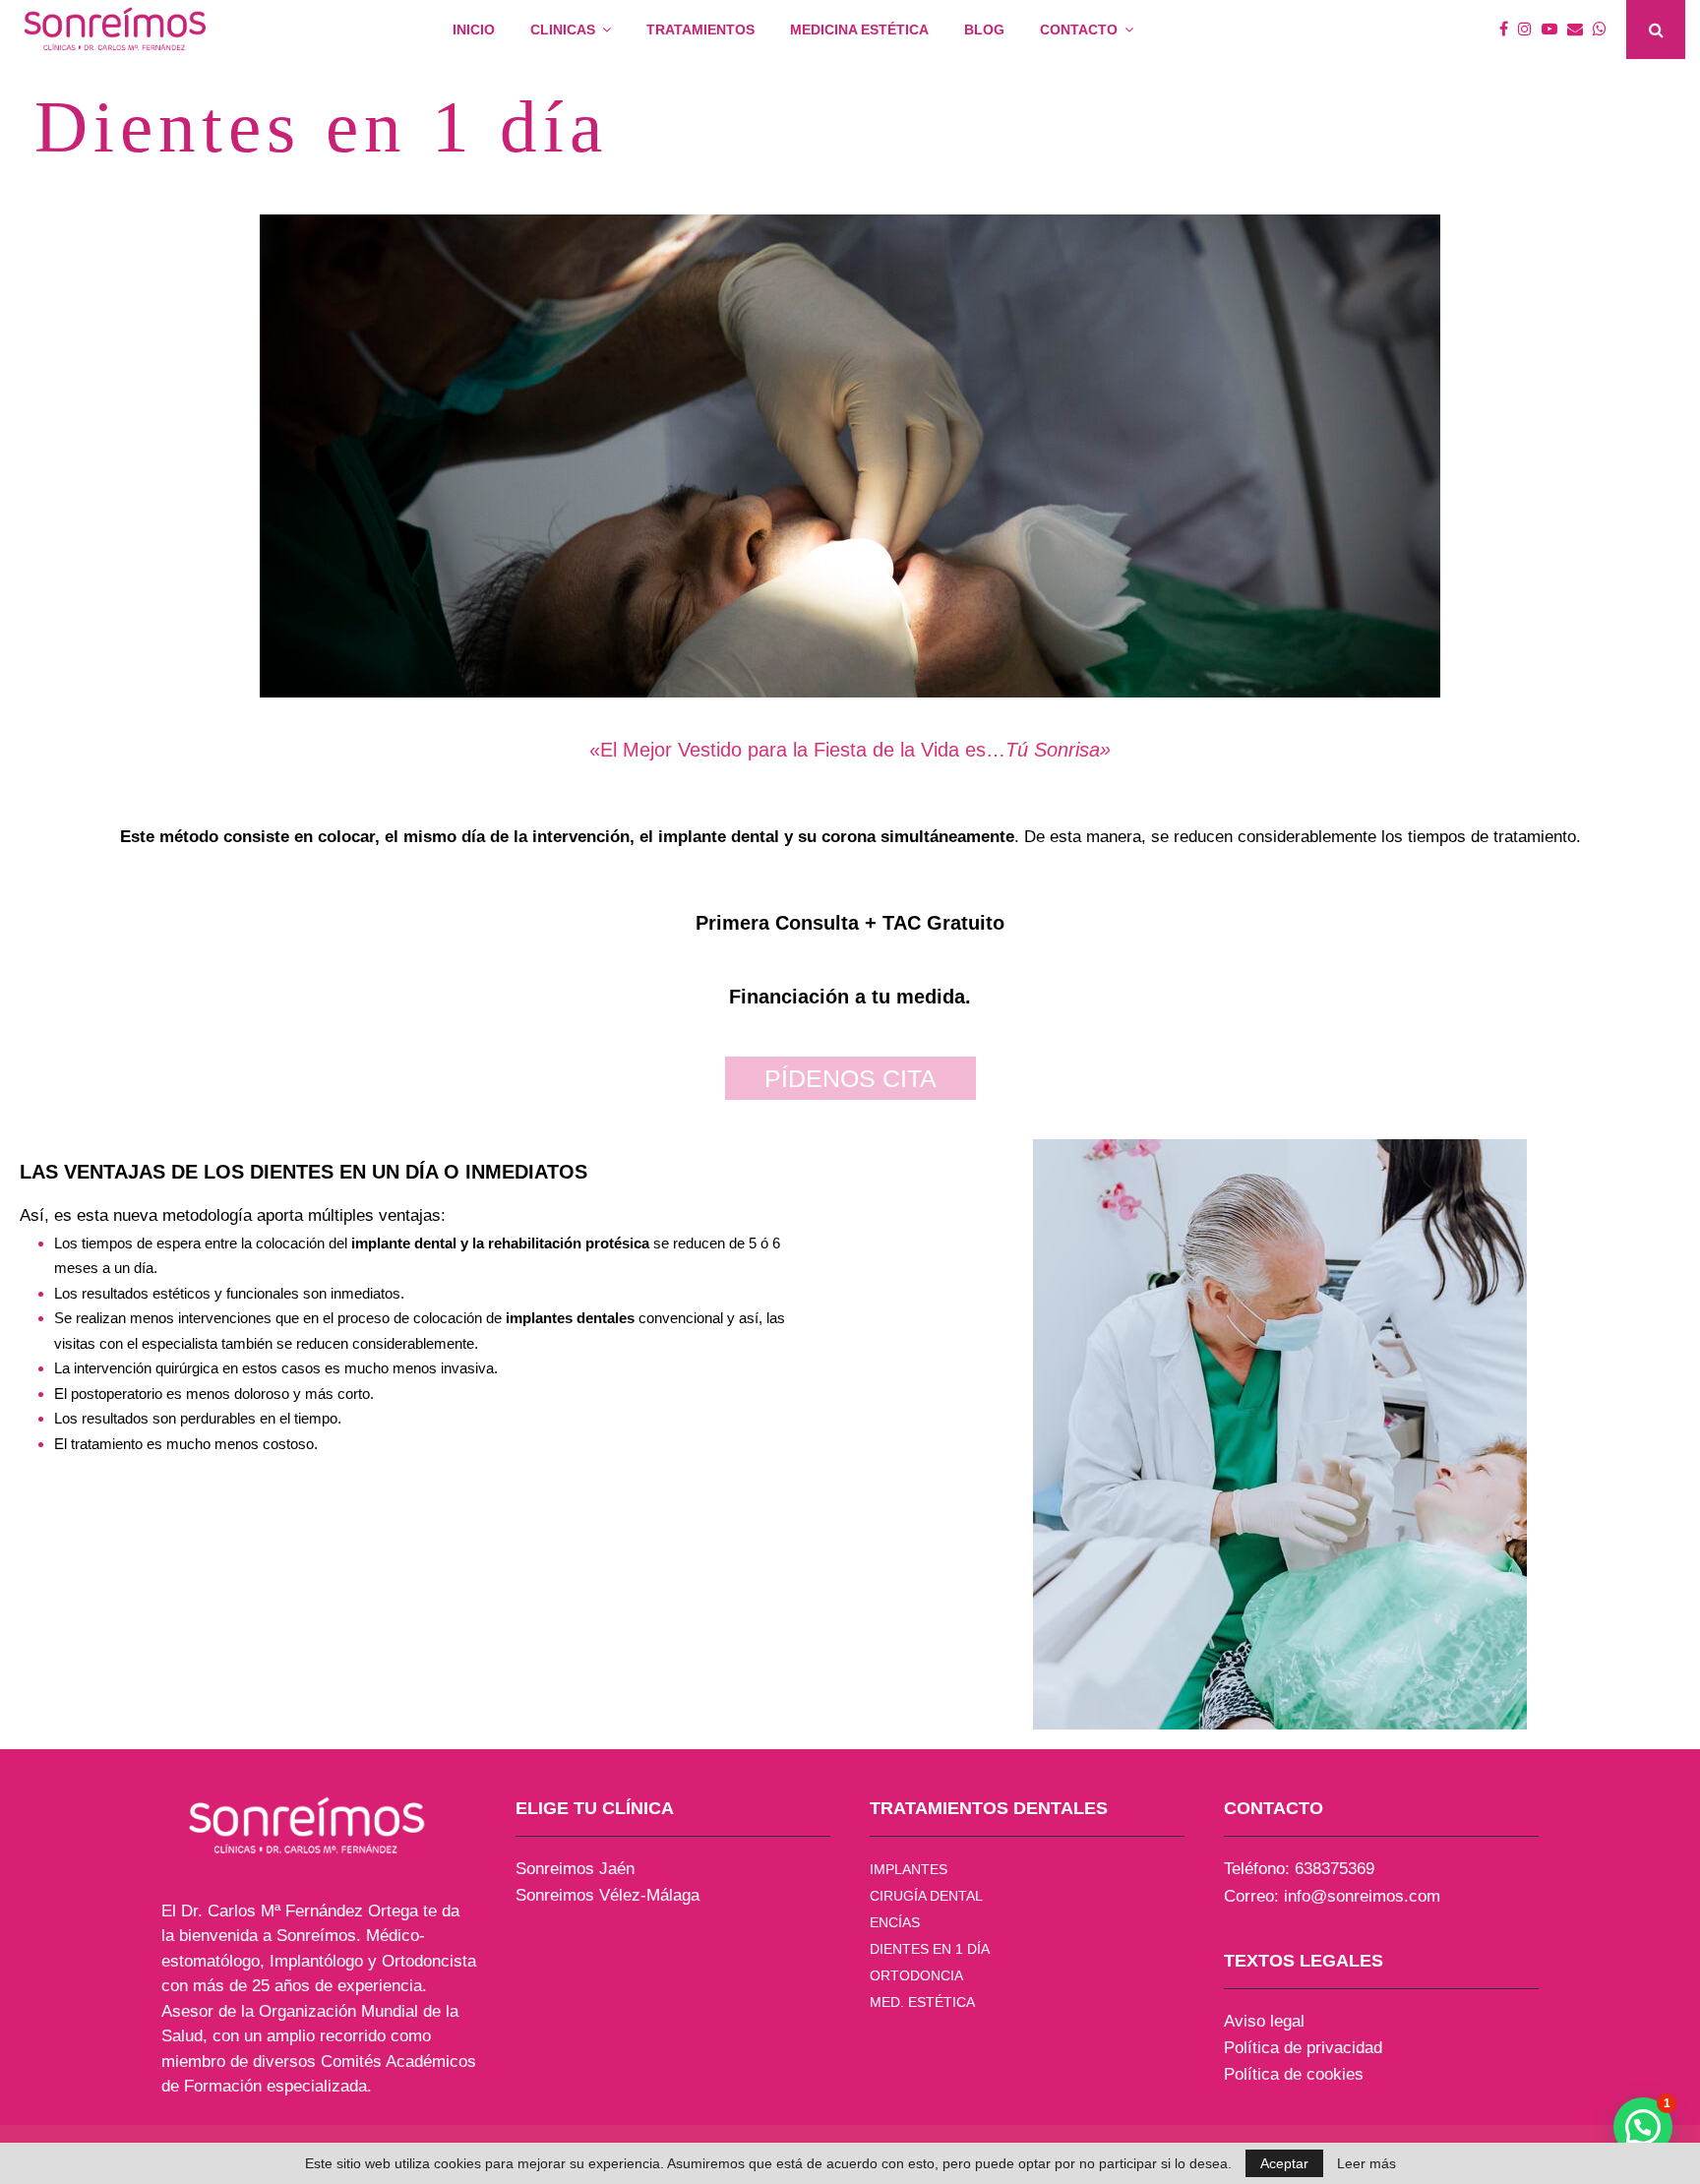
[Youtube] (1554, 30)
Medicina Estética (859, 30)
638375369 (1335, 1869)
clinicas (563, 30)
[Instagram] (1530, 30)
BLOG (984, 30)
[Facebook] (1509, 30)
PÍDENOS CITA (850, 1078)
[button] (1643, 2127)
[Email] (1580, 30)
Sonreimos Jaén (575, 1869)
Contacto (1079, 30)
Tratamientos (700, 30)
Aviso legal (1264, 2021)
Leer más (1366, 2163)
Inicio (474, 30)
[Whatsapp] (1605, 30)
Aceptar (1284, 2163)
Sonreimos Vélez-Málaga (607, 1895)
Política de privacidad (1303, 2048)
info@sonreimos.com (1362, 1896)
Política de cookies (1294, 2074)
